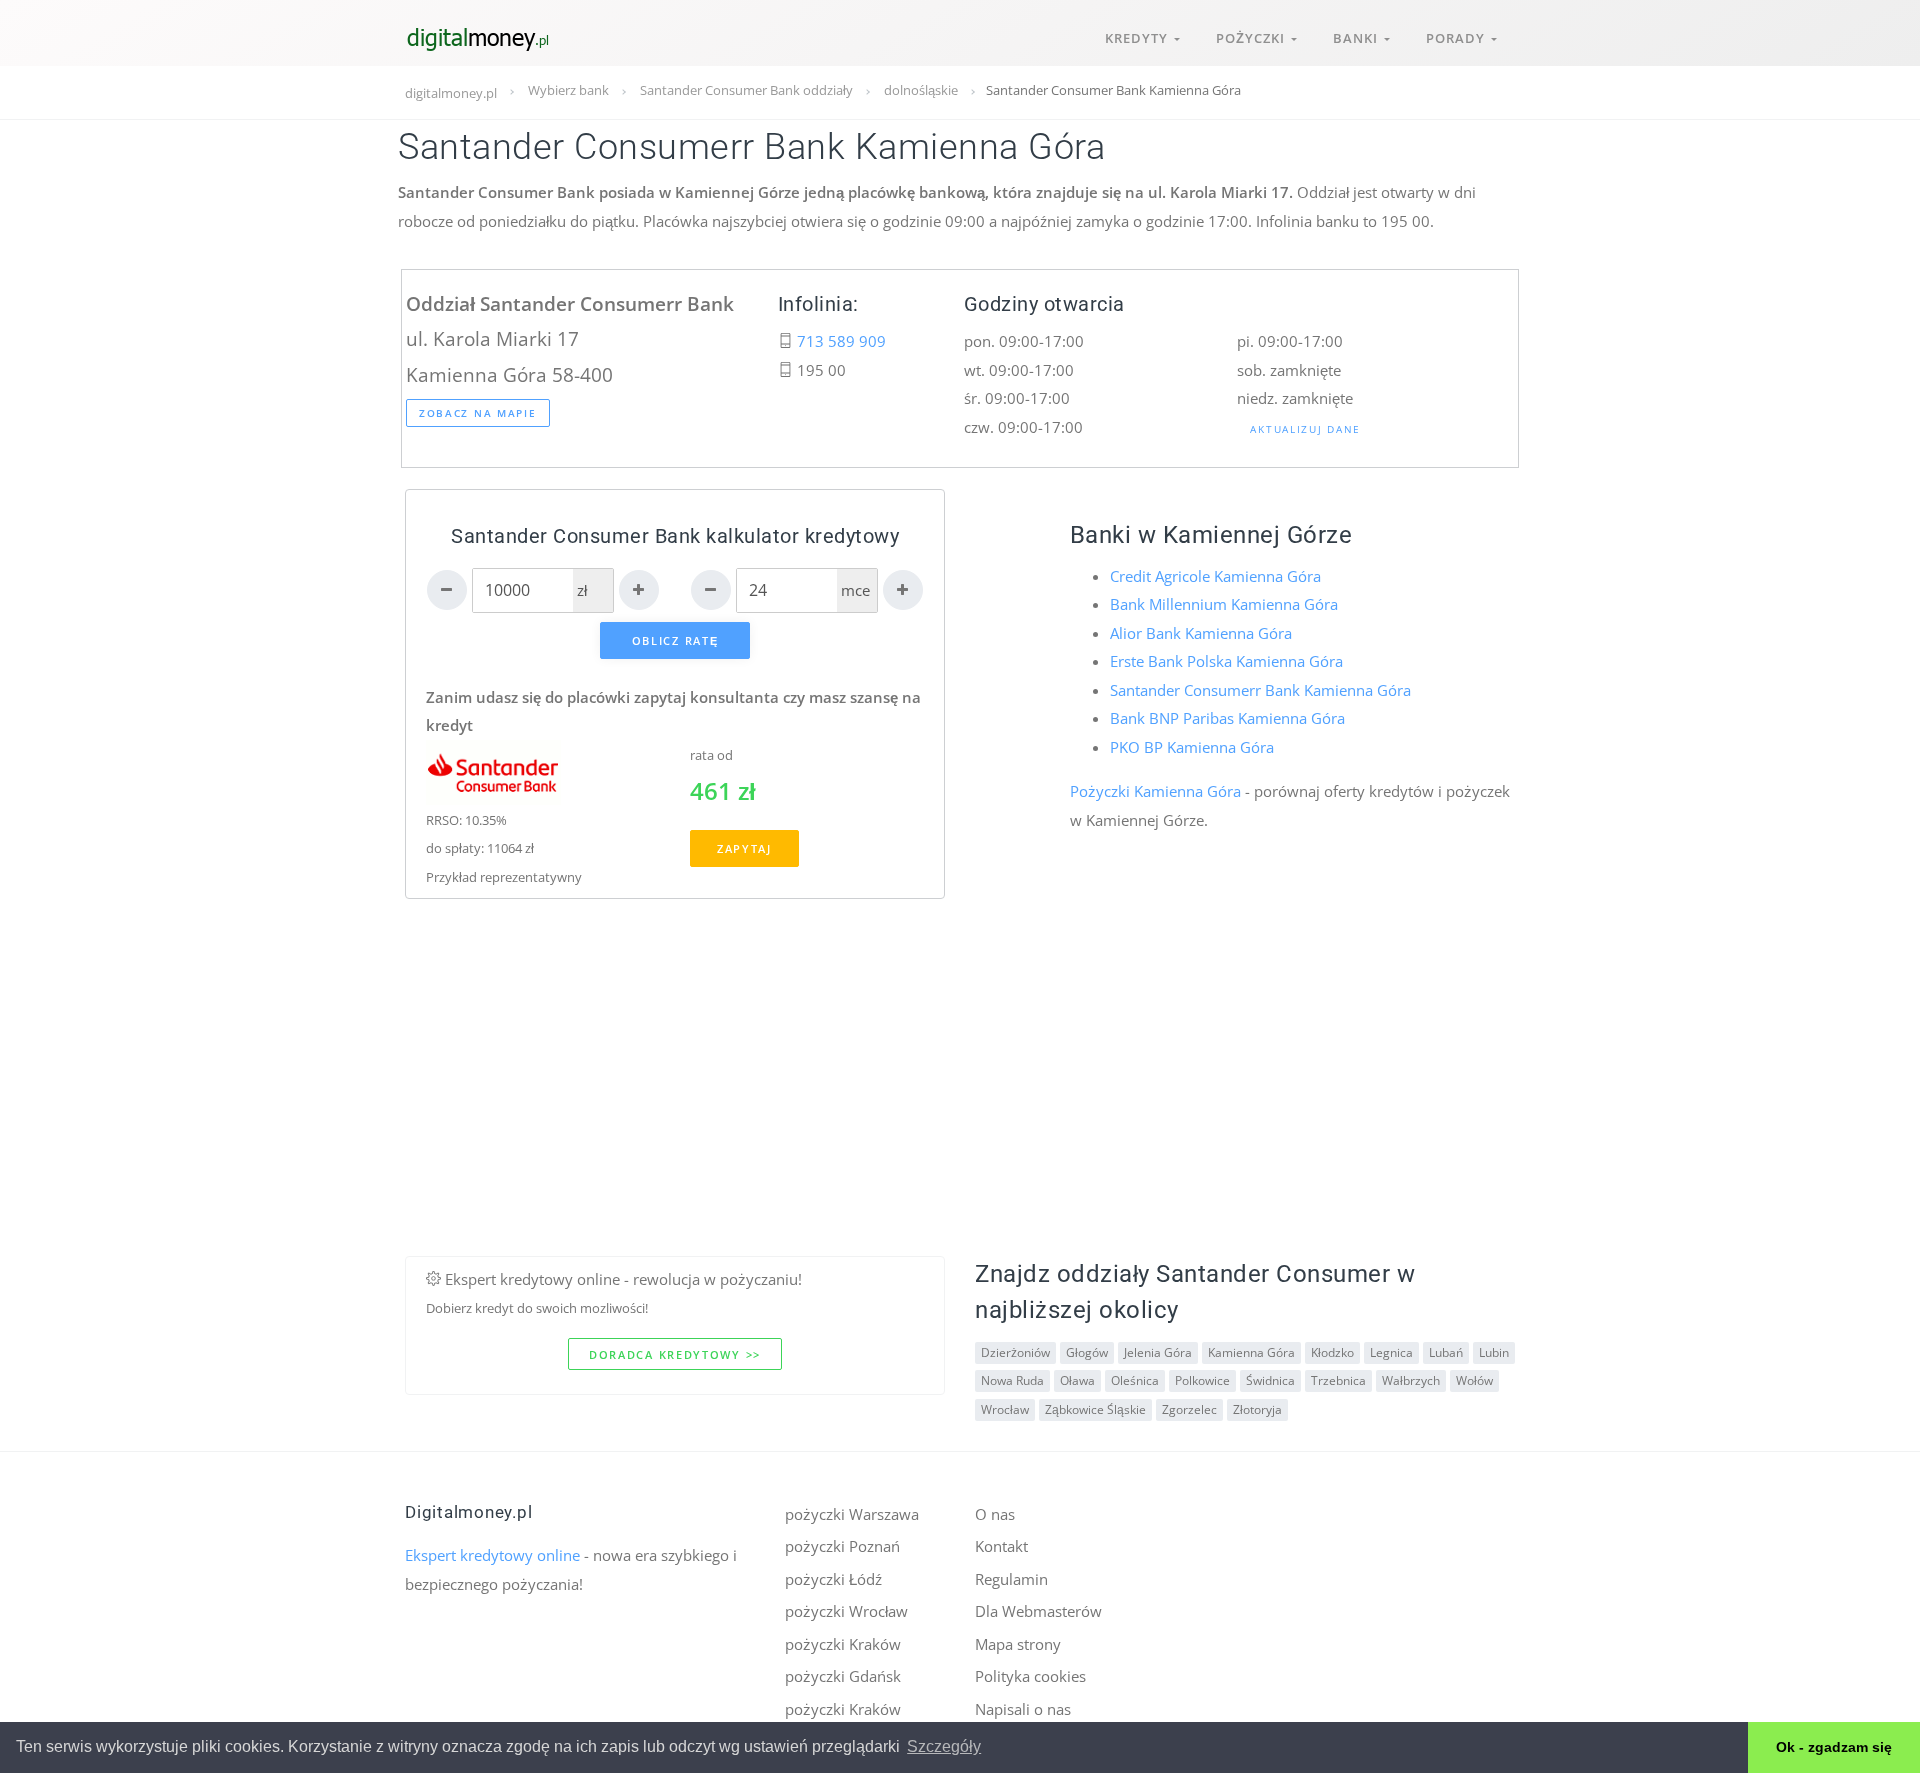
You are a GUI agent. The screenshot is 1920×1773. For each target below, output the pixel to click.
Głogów (1087, 1352)
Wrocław (1005, 1409)
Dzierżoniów (1015, 1352)
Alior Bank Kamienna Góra (1201, 633)
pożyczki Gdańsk (843, 1676)
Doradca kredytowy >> (675, 1354)
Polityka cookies (1030, 1676)
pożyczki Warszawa (852, 1514)
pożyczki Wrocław (846, 1611)
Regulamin (1011, 1579)
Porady (1458, 38)
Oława (1077, 1380)
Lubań (1446, 1352)
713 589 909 (841, 341)
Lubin (1494, 1352)
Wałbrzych (1411, 1380)
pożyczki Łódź (833, 1579)
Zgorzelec (1189, 1409)
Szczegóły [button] (944, 1746)
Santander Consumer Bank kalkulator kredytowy (675, 536)
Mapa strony (1018, 1644)
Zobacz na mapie (478, 413)
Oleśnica (1135, 1380)
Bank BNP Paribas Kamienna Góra (1227, 718)
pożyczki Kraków (843, 1644)
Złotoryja (1257, 1409)
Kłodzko (1332, 1352)
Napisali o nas (1023, 1709)
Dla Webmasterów (1038, 1611)
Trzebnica (1338, 1380)
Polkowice (1202, 1380)
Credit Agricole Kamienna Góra (1215, 576)
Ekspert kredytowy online (492, 1555)
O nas (995, 1514)
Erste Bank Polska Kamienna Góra (1226, 661)
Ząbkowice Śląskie (1095, 1409)
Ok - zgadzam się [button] (1834, 1747)
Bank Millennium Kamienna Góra (1224, 604)
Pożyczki (1253, 38)
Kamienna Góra (1251, 1352)
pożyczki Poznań (842, 1546)
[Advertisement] (960, 1116)
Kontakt (1001, 1546)
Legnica (1391, 1352)
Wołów (1474, 1380)
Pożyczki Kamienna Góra (1155, 791)
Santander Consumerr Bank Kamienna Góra (1260, 690)
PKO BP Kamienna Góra (1192, 747)
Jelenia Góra (1158, 1352)
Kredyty (1139, 38)
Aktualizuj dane (1305, 429)
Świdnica (1270, 1380)
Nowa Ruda (1012, 1380)
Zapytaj (744, 848)
